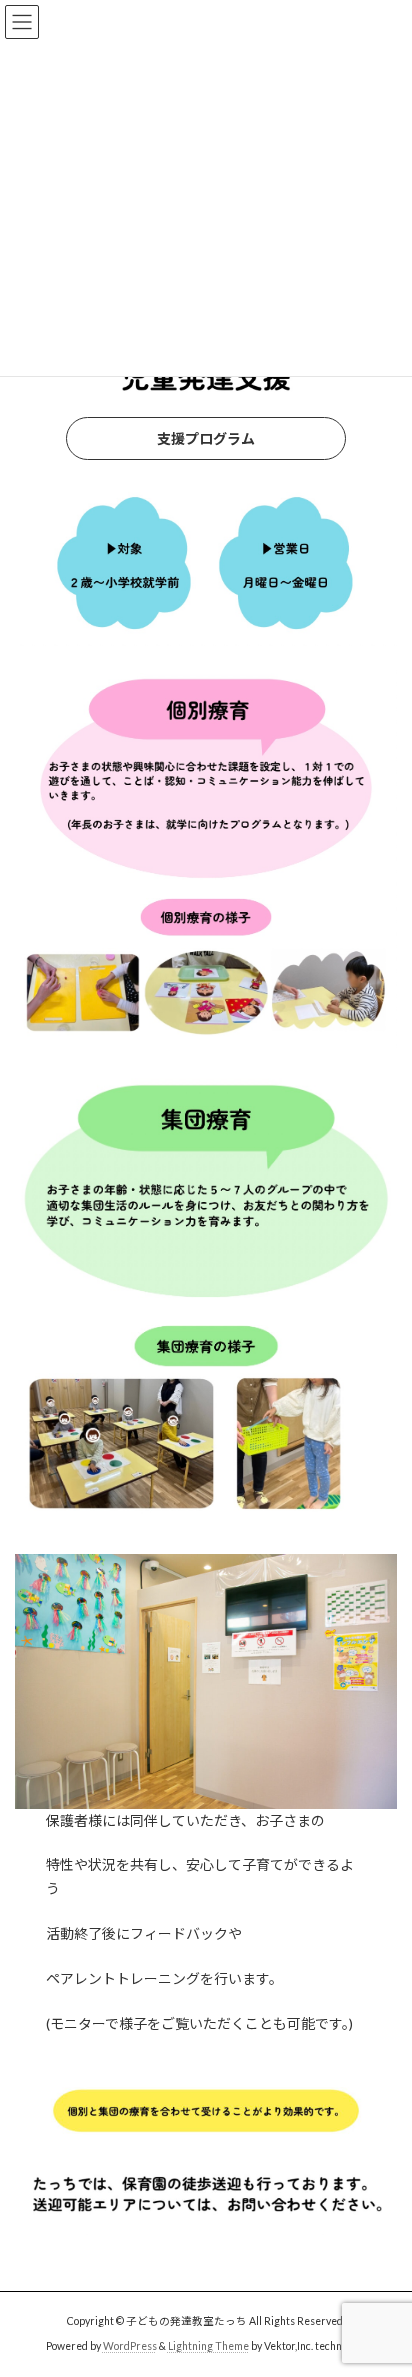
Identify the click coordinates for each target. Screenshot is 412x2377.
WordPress (130, 2346)
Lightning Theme (208, 2346)
